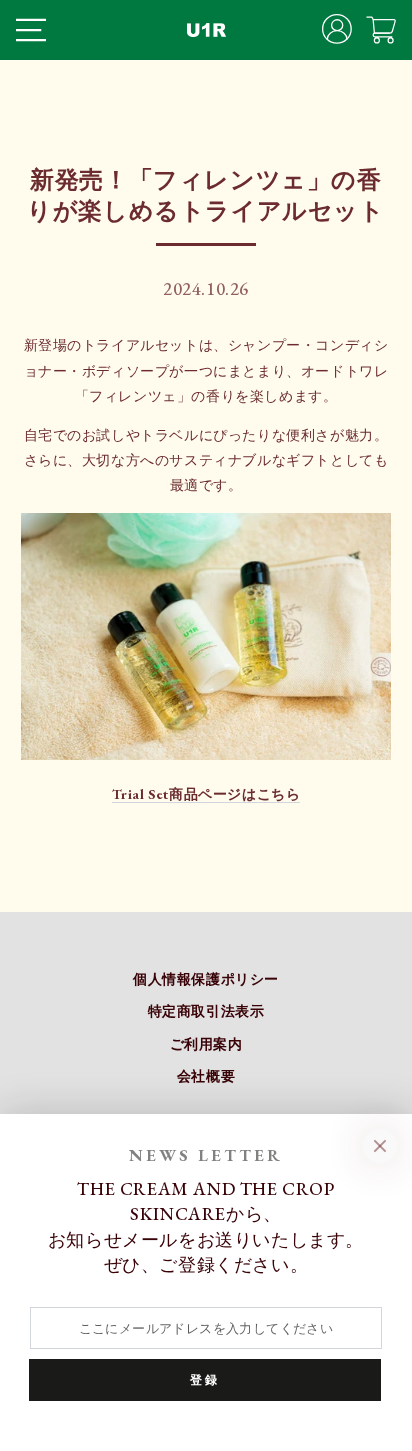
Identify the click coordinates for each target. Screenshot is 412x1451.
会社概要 (206, 1076)
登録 (205, 1380)
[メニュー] (31, 30)
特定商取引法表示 (206, 1011)
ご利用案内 (206, 1044)
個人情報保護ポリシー (206, 979)
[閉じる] (380, 1146)
